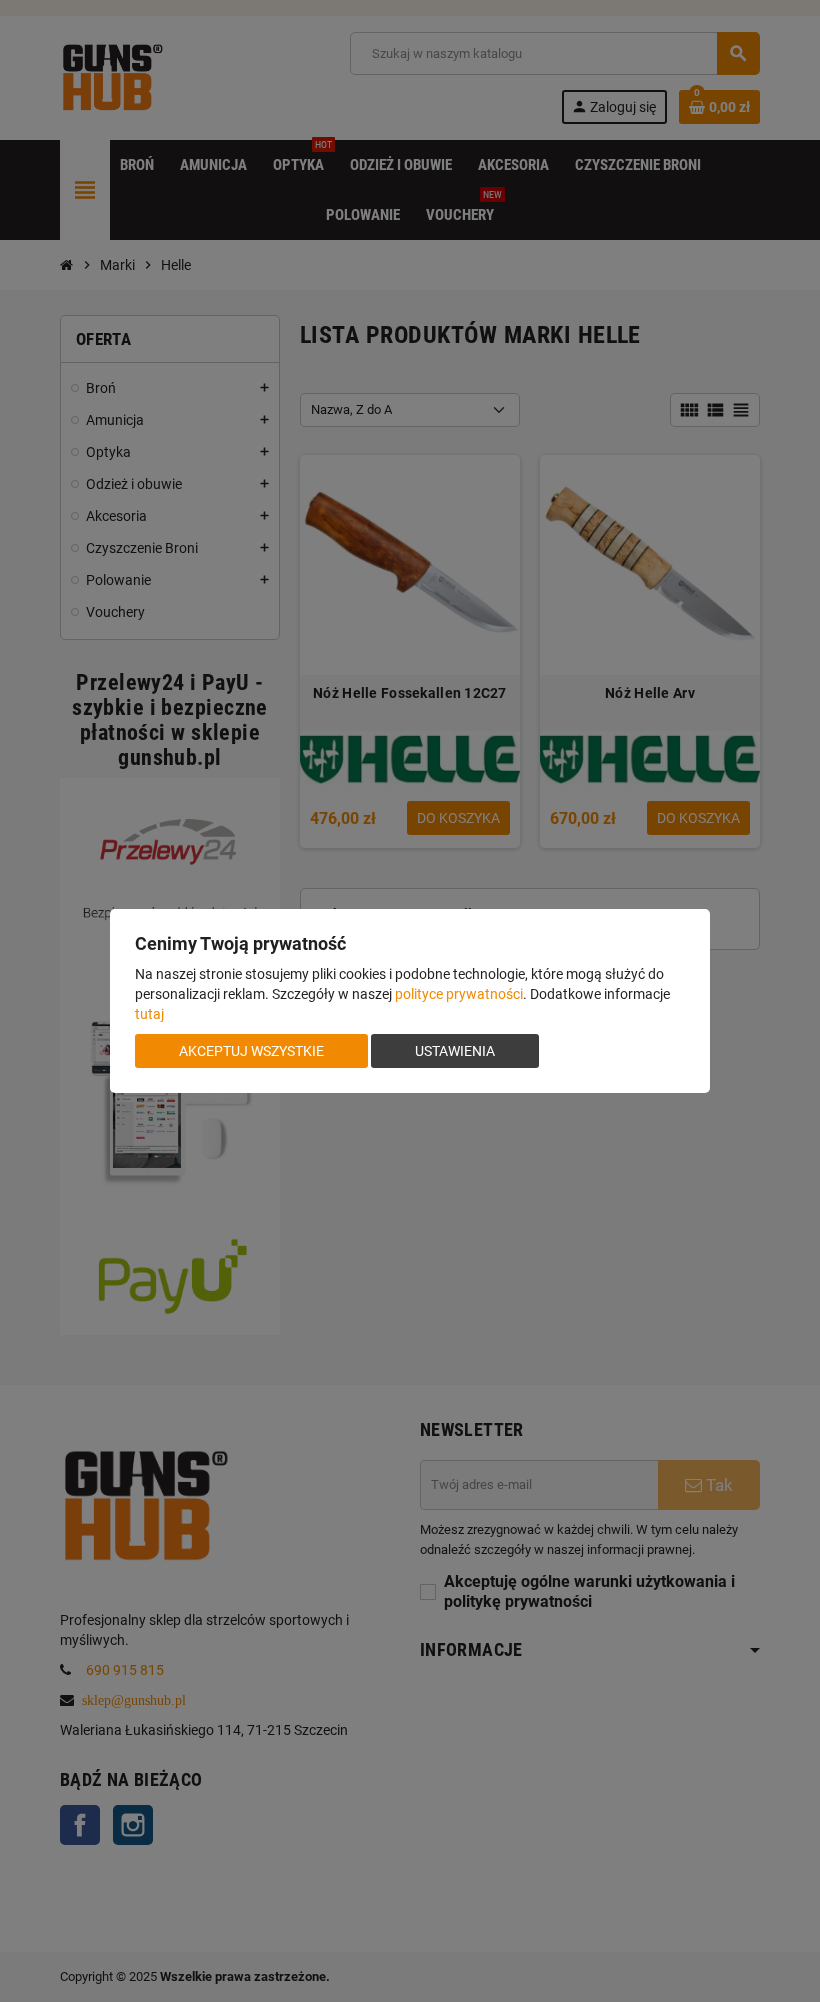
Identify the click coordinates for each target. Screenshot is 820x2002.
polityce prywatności (459, 994)
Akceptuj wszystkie (251, 1051)
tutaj (149, 1014)
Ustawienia (455, 1051)
